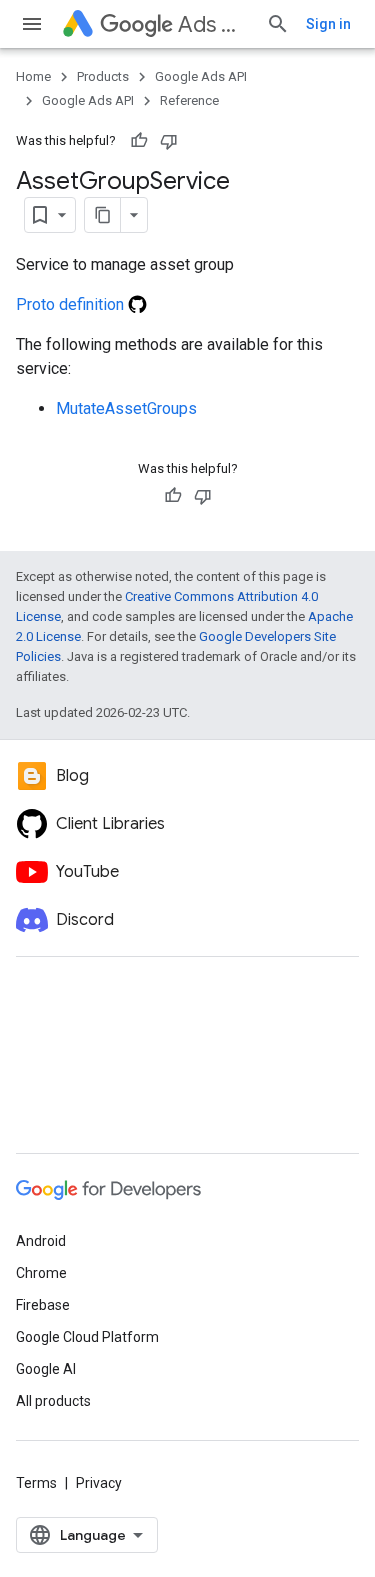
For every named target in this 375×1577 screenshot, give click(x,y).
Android (41, 1241)
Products (103, 76)
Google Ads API (201, 76)
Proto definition (72, 304)
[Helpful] (139, 141)
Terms (36, 1483)
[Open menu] (32, 24)
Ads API (214, 24)
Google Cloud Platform (87, 1337)
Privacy (99, 1483)
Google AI (46, 1369)
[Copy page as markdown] (103, 215)
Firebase (43, 1305)
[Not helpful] (169, 141)
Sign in (328, 24)
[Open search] (278, 24)
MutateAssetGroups (126, 408)
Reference (189, 100)
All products (53, 1401)
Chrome (41, 1273)
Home (33, 76)
